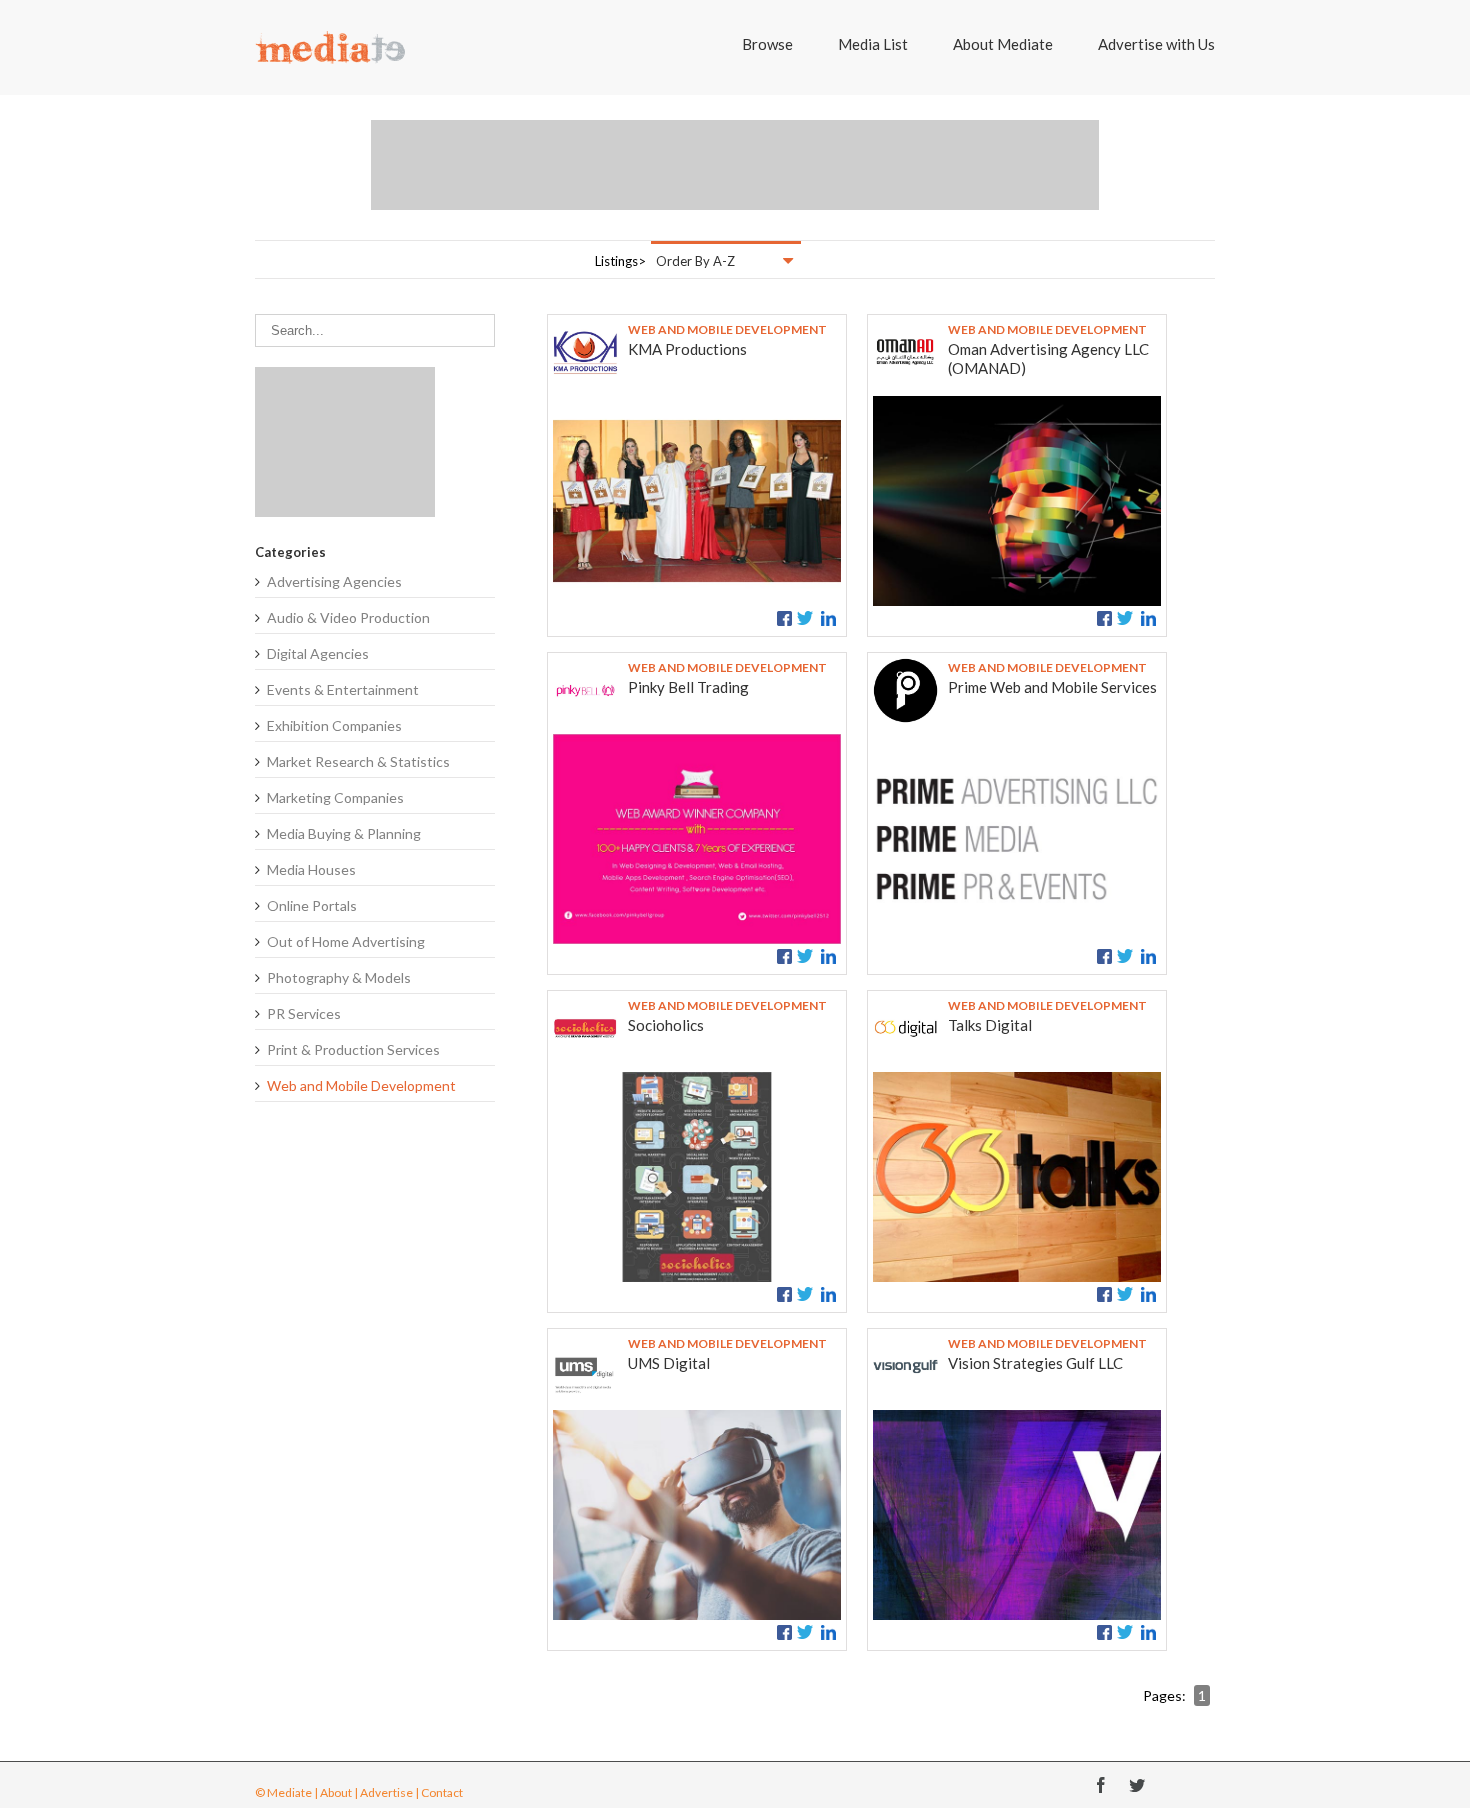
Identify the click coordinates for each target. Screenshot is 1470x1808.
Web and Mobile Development (361, 1085)
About (336, 1792)
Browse (767, 44)
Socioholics (666, 1025)
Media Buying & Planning (344, 833)
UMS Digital (669, 1363)
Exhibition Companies (334, 725)
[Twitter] (1137, 1785)
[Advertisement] (735, 165)
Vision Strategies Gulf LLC (1035, 1363)
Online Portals (312, 905)
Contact (442, 1792)
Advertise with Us (1156, 44)
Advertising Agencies (334, 581)
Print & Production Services (353, 1049)
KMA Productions (687, 349)
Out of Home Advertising (346, 941)
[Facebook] (1101, 1785)
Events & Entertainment (343, 689)
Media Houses (311, 869)
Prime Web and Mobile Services (1052, 687)
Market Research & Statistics (358, 761)
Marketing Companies (335, 797)
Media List (873, 44)
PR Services (304, 1013)
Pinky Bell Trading (688, 687)
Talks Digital (990, 1025)
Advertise (386, 1792)
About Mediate (1003, 44)
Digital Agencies (318, 653)
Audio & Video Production (348, 617)
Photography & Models (339, 977)
